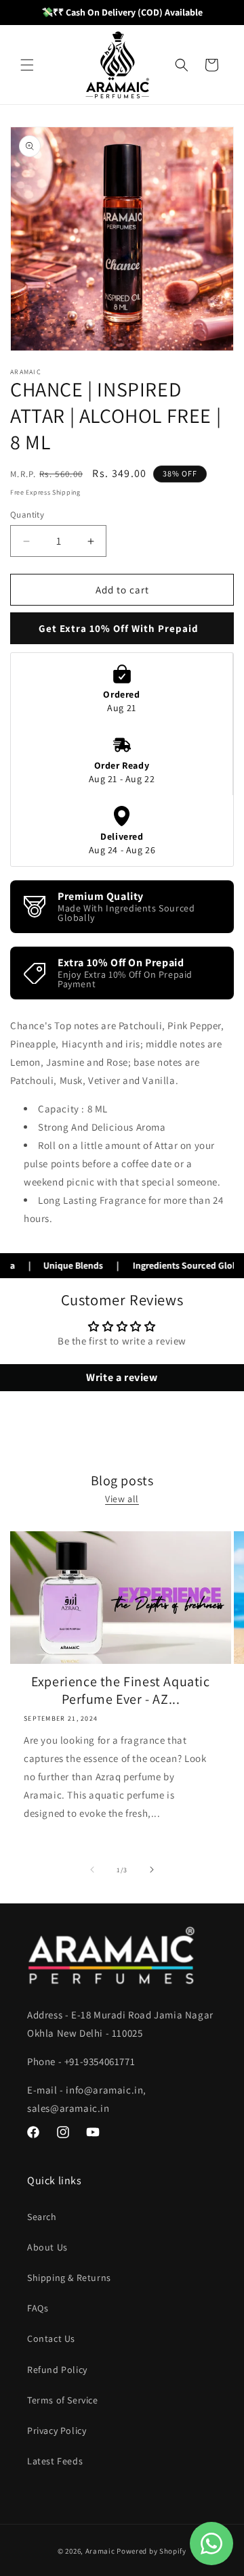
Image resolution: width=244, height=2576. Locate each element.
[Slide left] (92, 1870)
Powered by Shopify (151, 2551)
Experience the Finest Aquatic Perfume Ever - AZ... (120, 1690)
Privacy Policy (57, 2431)
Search (42, 2217)
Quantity (27, 515)
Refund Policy (57, 2370)
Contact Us (51, 2338)
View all (122, 1499)
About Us (47, 2247)
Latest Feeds (55, 2461)
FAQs (38, 2308)
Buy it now (122, 628)
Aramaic (100, 2551)
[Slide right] (152, 1870)
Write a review (122, 1377)
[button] (27, 65)
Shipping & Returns (69, 2278)
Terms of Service (63, 2400)
